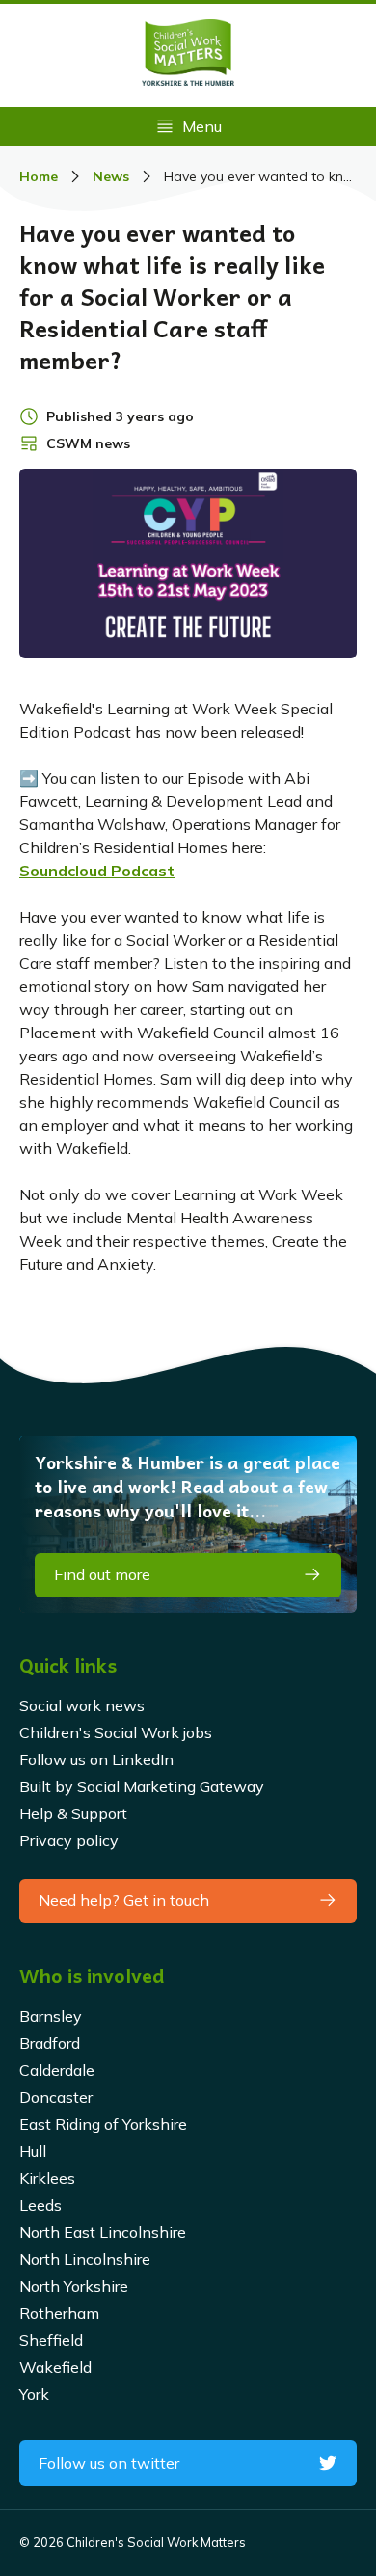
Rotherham (59, 2313)
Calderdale (57, 2070)
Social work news (82, 1705)
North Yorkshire (74, 2286)
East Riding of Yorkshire (103, 2124)
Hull (33, 2151)
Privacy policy (69, 1840)
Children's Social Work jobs (116, 1732)
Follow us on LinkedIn (96, 1759)
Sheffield (51, 2340)
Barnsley (51, 2016)
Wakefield (55, 2367)
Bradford (50, 2043)
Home (39, 176)
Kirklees (47, 2178)
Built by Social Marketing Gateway (142, 1786)
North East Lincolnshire (103, 2232)
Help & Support (73, 1813)
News (111, 176)
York (34, 2394)
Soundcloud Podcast (97, 871)
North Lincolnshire (85, 2259)
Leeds (40, 2205)
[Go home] (188, 55)
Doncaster (56, 2097)
